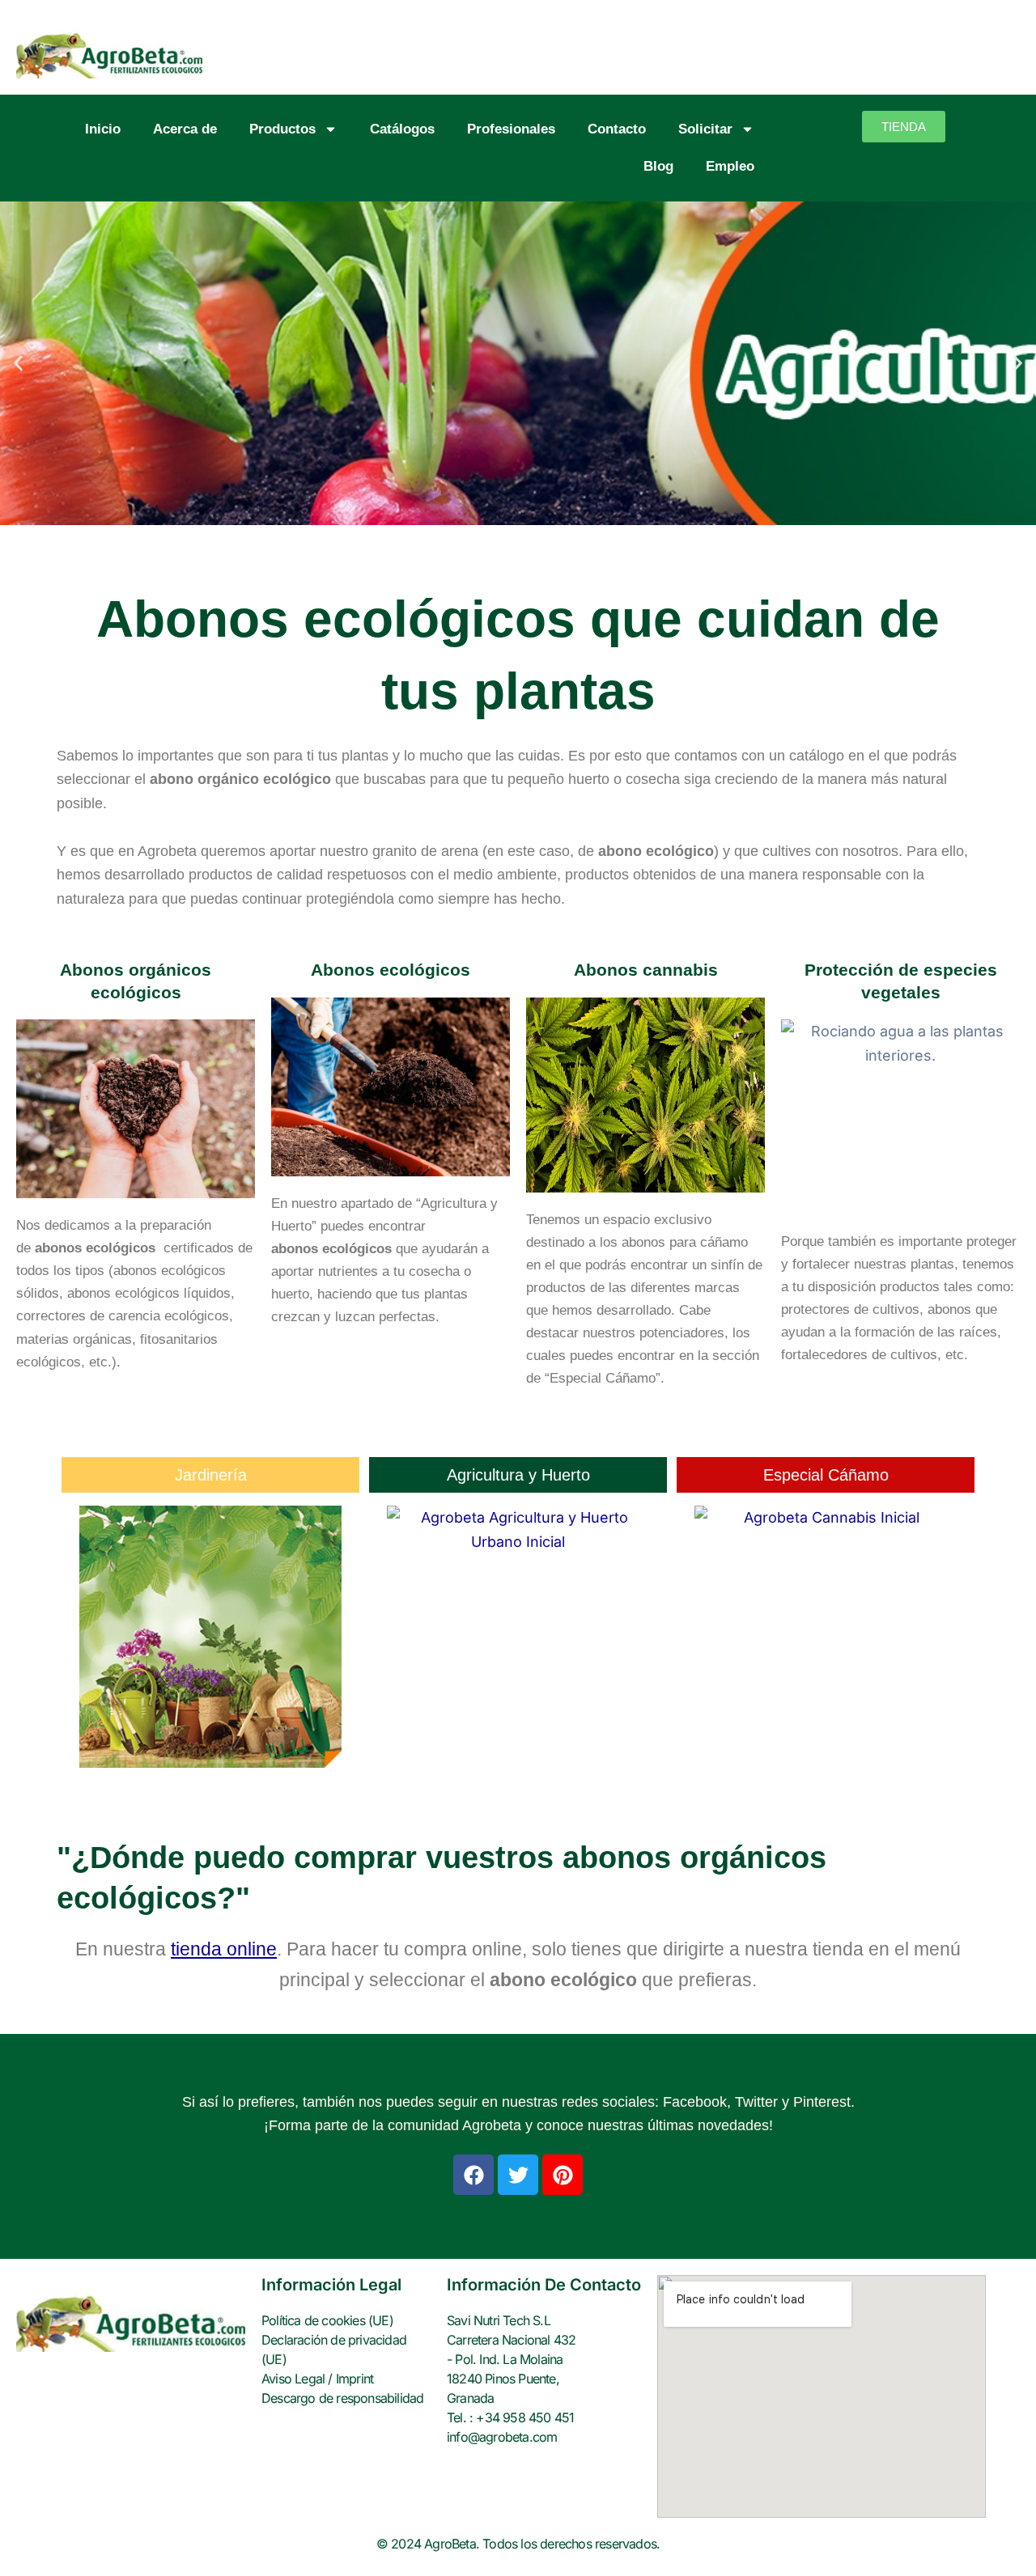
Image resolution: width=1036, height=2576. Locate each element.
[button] (18, 363)
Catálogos (402, 129)
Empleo (730, 166)
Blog (658, 166)
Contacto (617, 129)
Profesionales (511, 129)
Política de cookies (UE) (327, 2320)
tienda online (224, 1949)
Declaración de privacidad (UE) (334, 2349)
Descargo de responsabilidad (342, 2398)
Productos (282, 129)
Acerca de (185, 129)
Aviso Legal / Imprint (317, 2379)
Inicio (103, 129)
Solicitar (705, 129)
